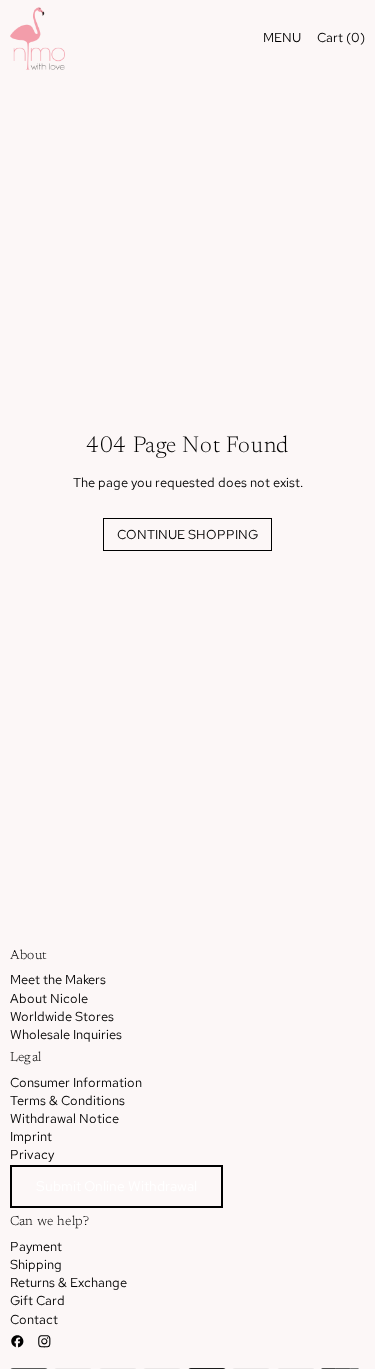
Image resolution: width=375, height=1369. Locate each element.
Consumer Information (76, 1082)
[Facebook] (17, 1341)
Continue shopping (187, 534)
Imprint (31, 1136)
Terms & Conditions (67, 1100)
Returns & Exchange (68, 1282)
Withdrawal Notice (64, 1118)
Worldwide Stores (62, 1016)
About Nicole (49, 998)
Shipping (36, 1264)
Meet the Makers (58, 979)
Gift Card (37, 1300)
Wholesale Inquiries (66, 1034)
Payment (36, 1246)
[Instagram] (44, 1341)
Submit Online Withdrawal (116, 1186)
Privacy (32, 1154)
